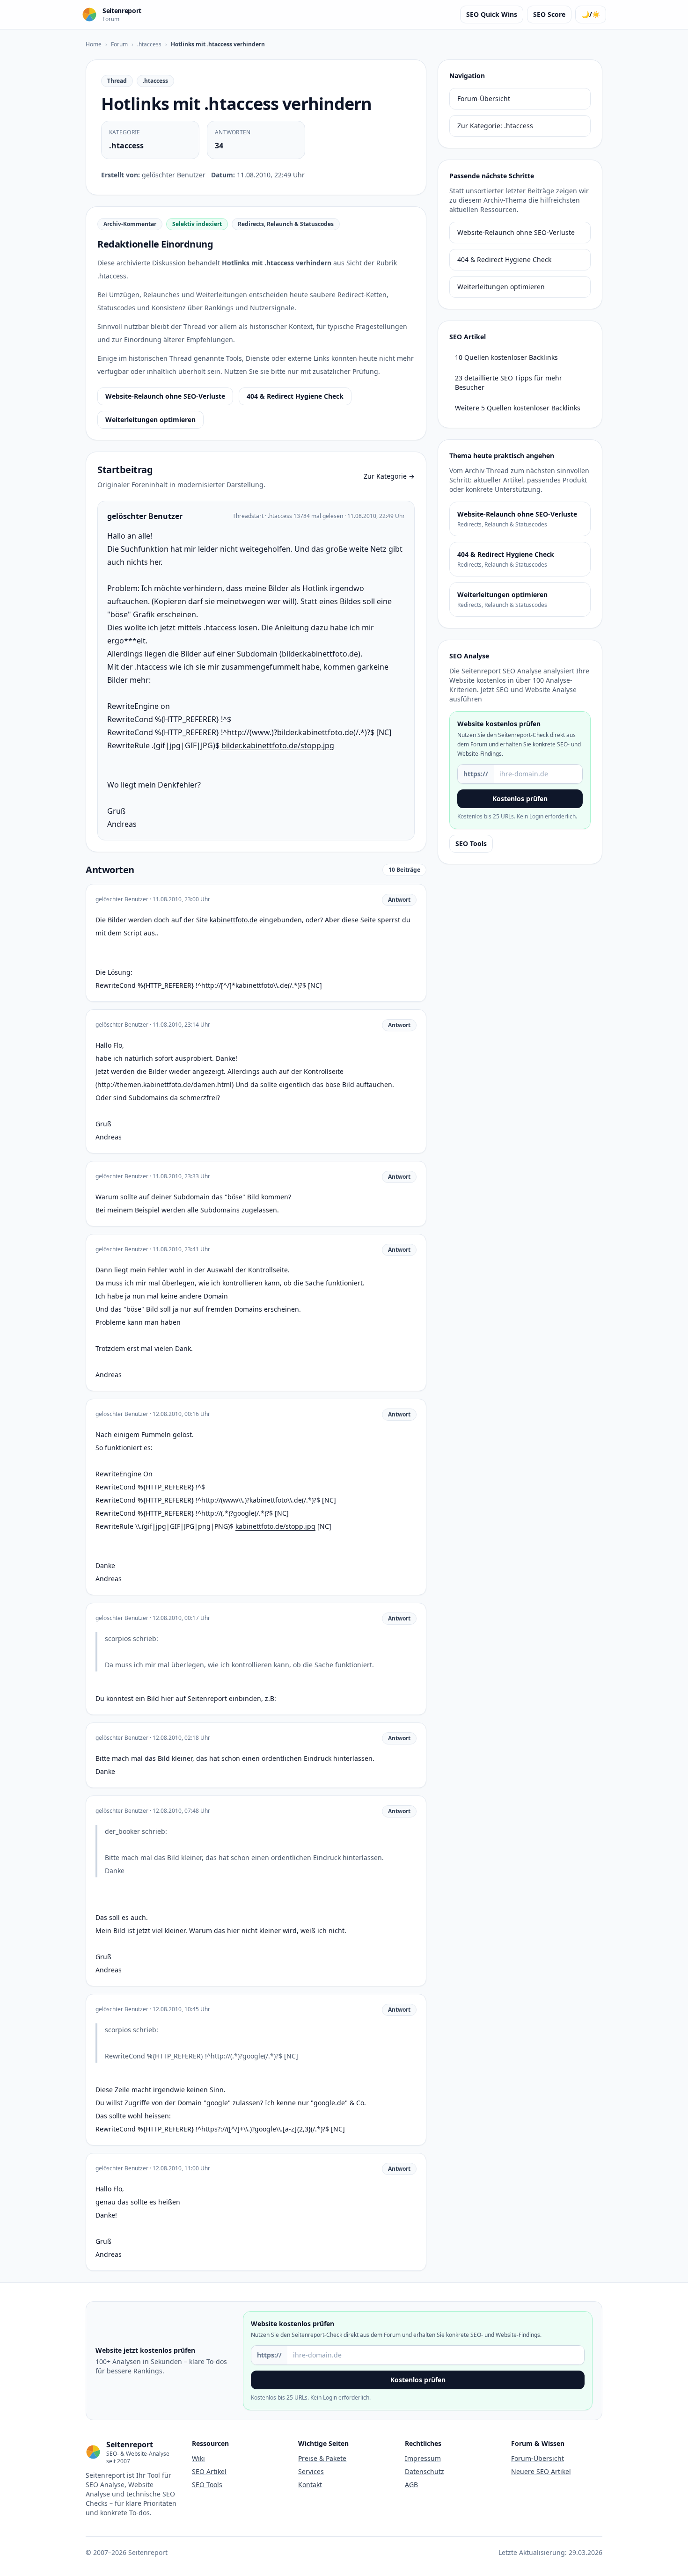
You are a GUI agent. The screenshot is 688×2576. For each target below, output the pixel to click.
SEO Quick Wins (492, 14)
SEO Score (549, 14)
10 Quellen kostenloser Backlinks (506, 357)
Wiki (198, 2458)
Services (311, 2471)
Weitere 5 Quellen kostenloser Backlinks (518, 408)
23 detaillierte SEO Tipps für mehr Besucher (509, 383)
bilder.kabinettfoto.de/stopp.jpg (278, 745)
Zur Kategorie (389, 476)
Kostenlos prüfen (520, 799)
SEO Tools (471, 843)
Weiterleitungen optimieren (150, 420)
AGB (411, 2485)
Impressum (423, 2458)
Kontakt (310, 2485)
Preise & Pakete (322, 2458)
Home (94, 44)
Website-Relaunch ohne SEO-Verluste (165, 396)
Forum (119, 44)
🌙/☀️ (591, 14)
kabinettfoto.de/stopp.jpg (275, 1526)
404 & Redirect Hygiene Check (295, 396)
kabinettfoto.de (234, 920)
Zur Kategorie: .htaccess (495, 126)
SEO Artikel (209, 2471)
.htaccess (149, 44)
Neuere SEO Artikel (541, 2471)
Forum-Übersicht (484, 99)
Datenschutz (425, 2471)
